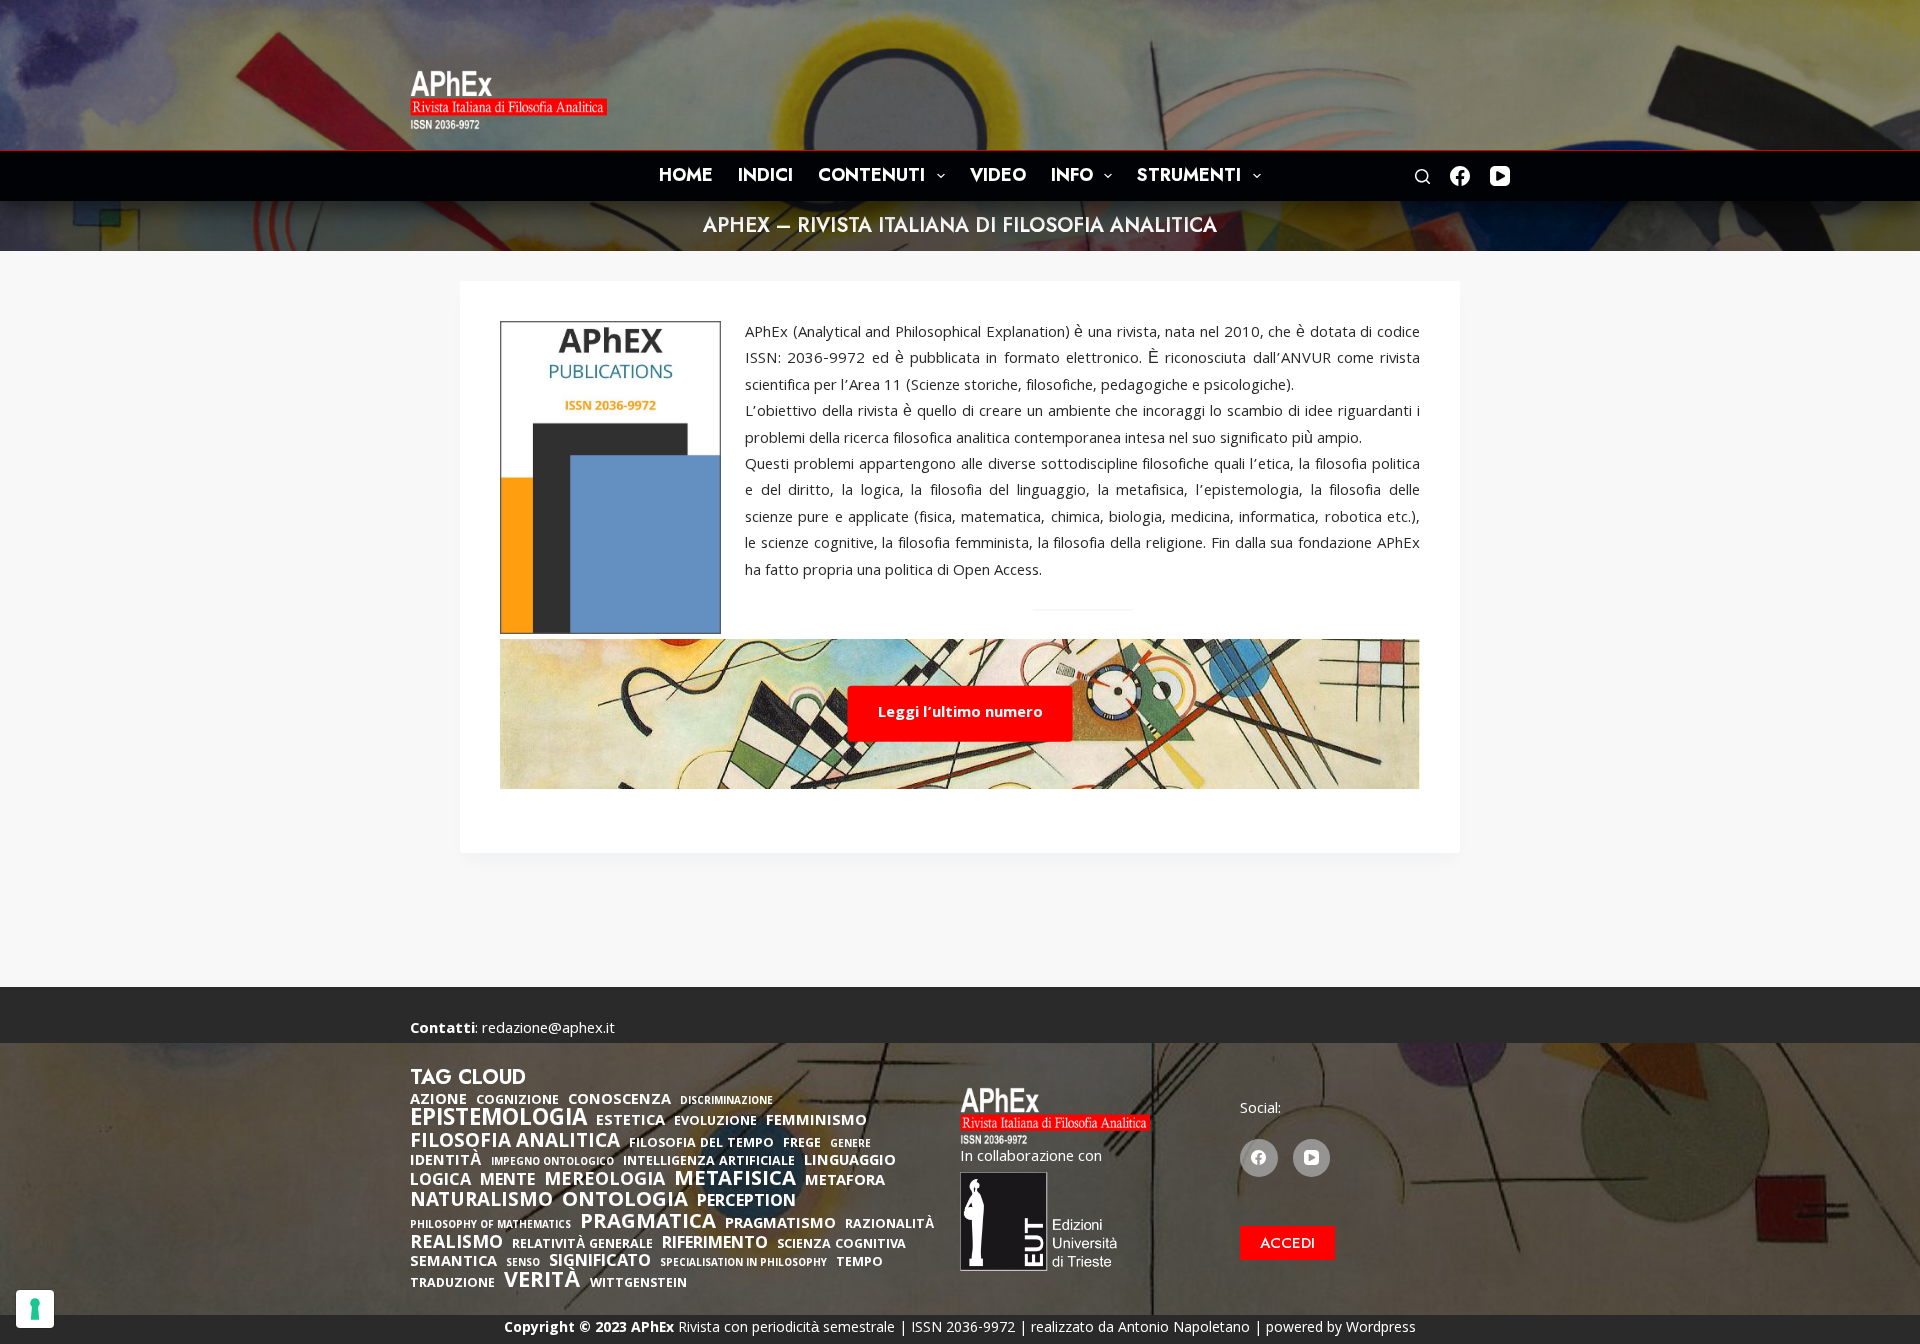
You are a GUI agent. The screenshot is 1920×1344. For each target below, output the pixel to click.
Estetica (630, 1122)
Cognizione (517, 1101)
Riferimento (715, 1245)
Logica (440, 1182)
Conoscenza (619, 1101)
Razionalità (889, 1225)
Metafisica (735, 1181)
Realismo (456, 1244)
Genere (850, 1145)
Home (686, 175)
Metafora (845, 1182)
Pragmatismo (780, 1225)
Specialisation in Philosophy (743, 1264)
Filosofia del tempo (701, 1144)
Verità (542, 1283)
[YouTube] (1500, 176)
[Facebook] (1460, 176)
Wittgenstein (638, 1284)
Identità (446, 1162)
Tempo (859, 1263)
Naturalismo (481, 1202)
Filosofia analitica (515, 1143)
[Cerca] (1422, 176)
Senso (523, 1264)
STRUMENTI (1189, 175)
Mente (507, 1182)
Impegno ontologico (552, 1163)
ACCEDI (1287, 1243)
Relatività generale (582, 1245)
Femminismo (816, 1122)
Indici (765, 175)
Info (1072, 175)
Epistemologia (498, 1121)
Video (998, 175)
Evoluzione (715, 1122)
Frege (802, 1144)
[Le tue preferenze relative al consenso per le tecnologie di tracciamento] (35, 1309)
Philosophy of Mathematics (490, 1226)
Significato (600, 1263)
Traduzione (452, 1284)
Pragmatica (648, 1224)
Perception (746, 1203)
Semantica (453, 1263)
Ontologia (625, 1202)
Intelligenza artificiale (709, 1162)
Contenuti (871, 175)
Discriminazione (726, 1102)
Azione (438, 1101)
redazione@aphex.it (548, 1030)
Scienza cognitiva (841, 1245)
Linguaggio (850, 1162)
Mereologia (604, 1181)
